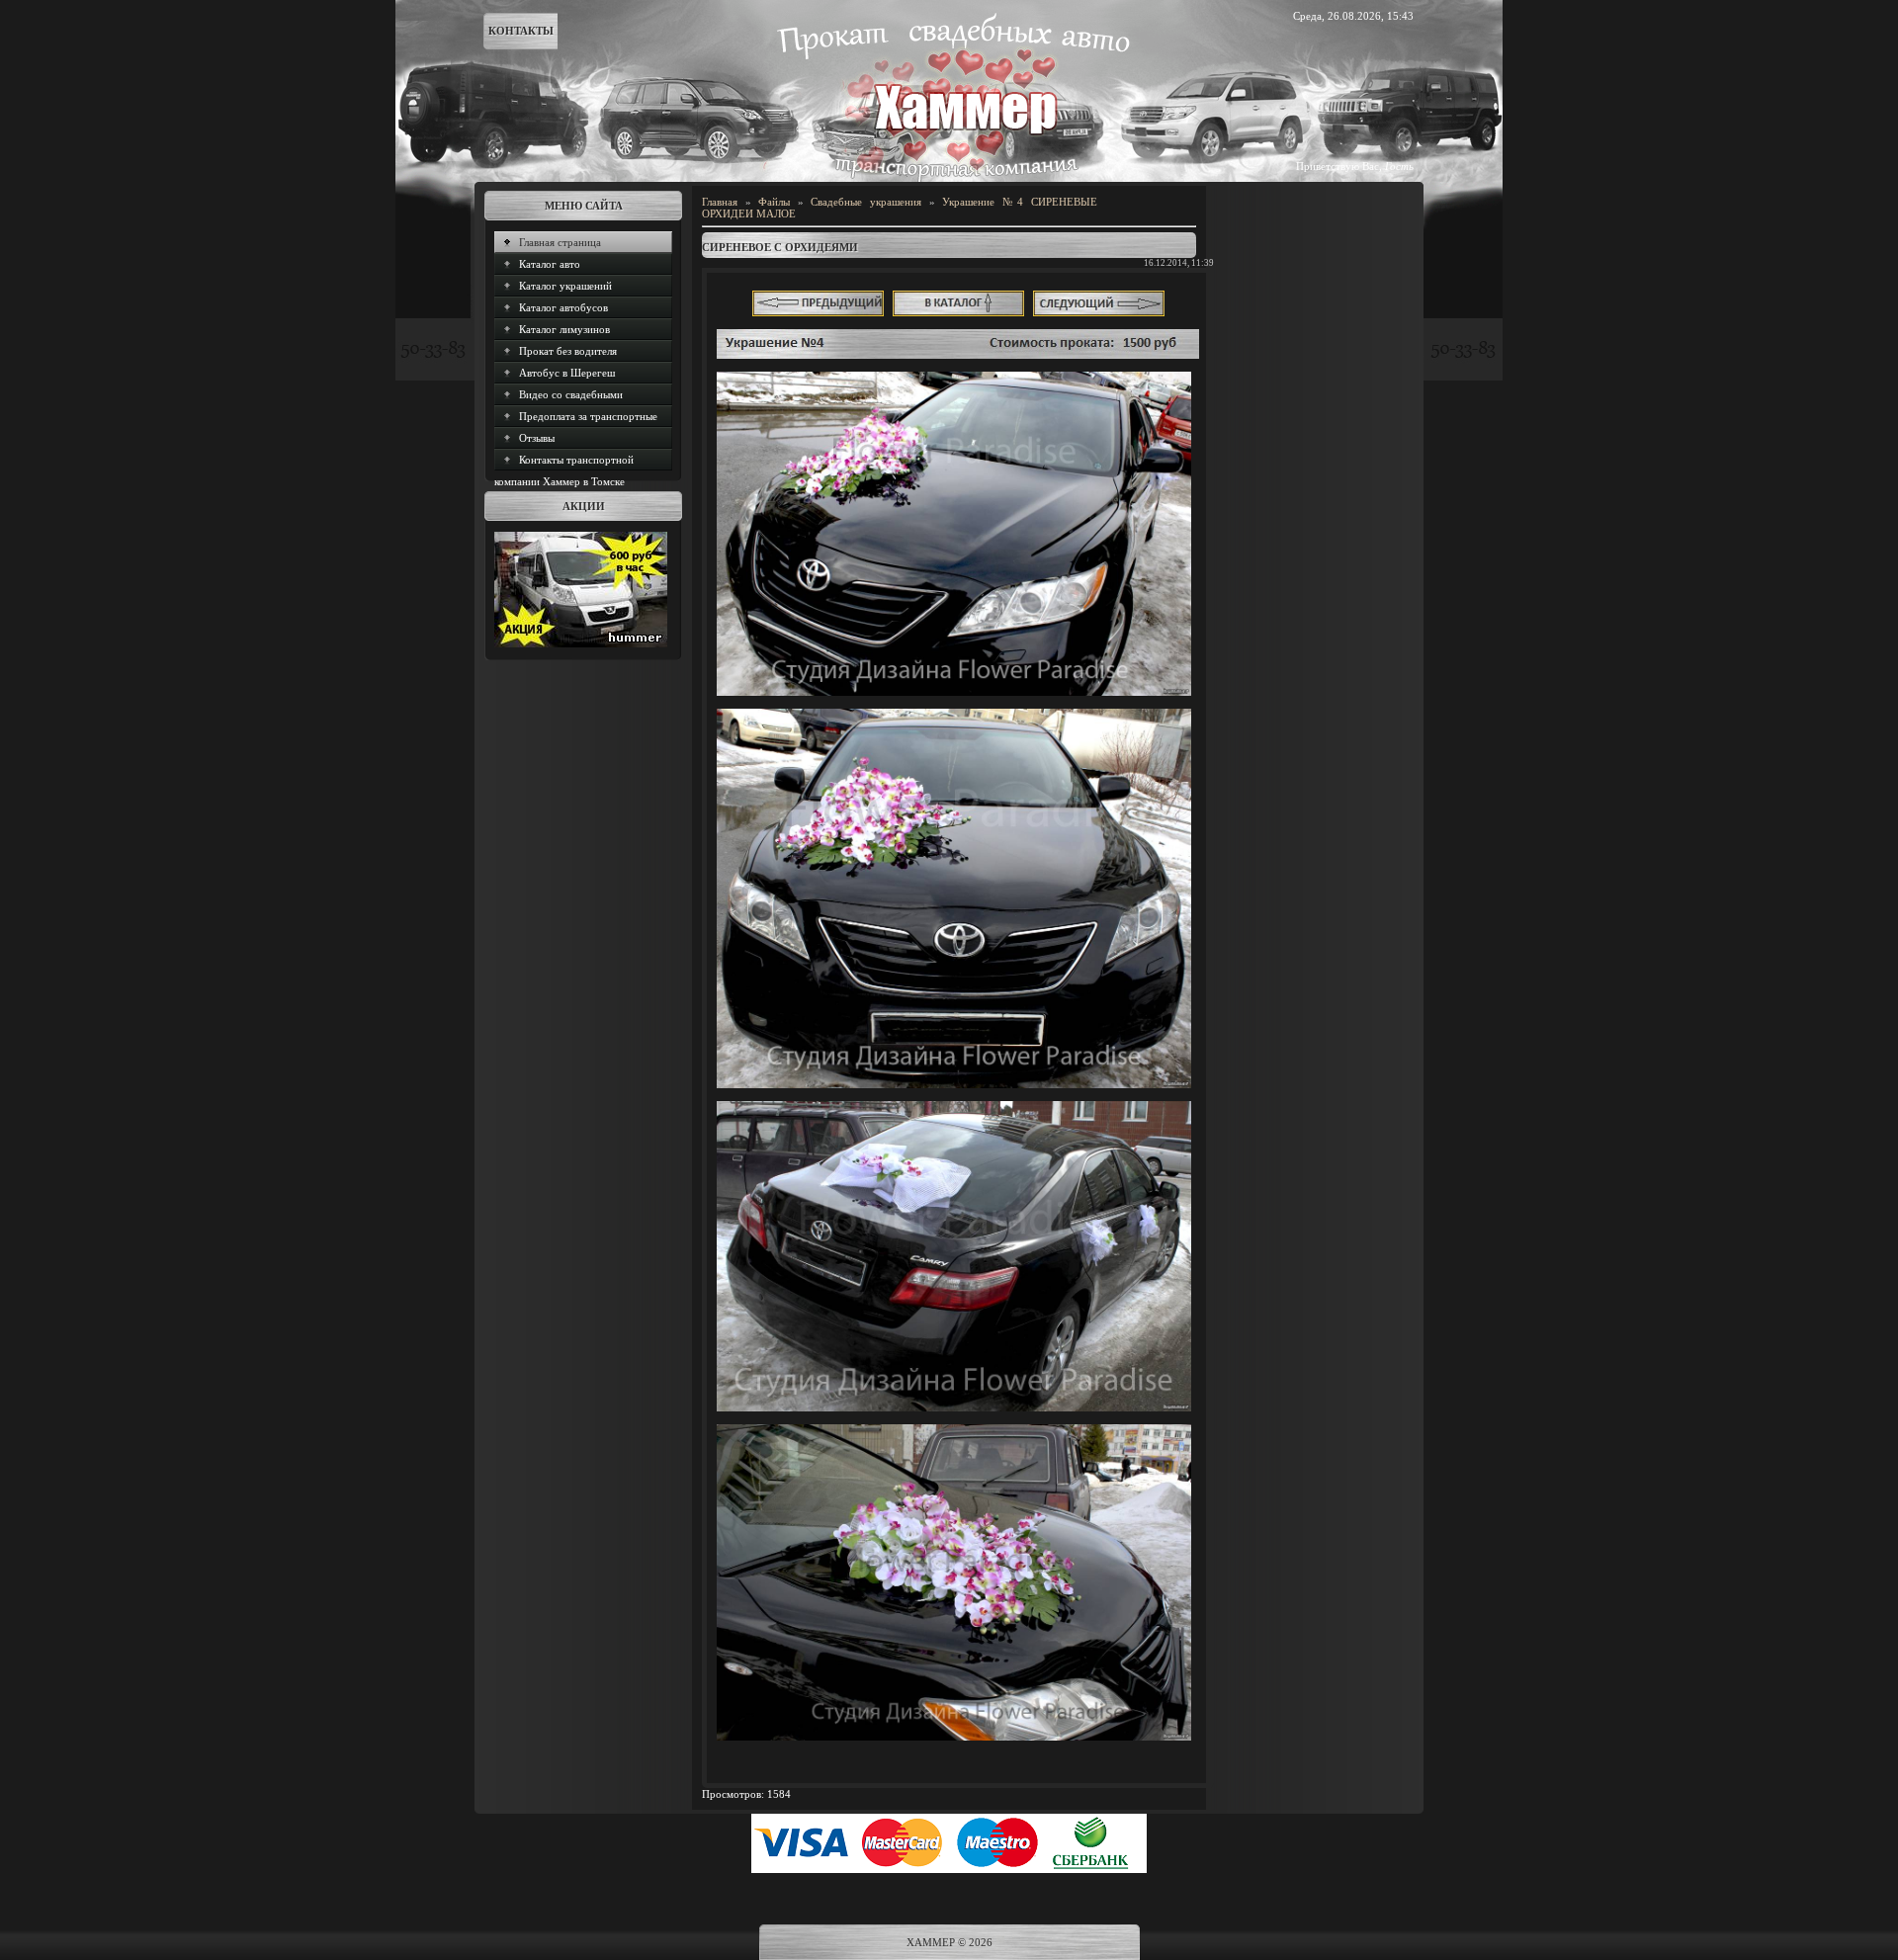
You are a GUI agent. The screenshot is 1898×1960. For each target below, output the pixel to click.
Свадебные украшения (866, 202)
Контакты (521, 31)
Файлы (774, 202)
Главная (720, 202)
